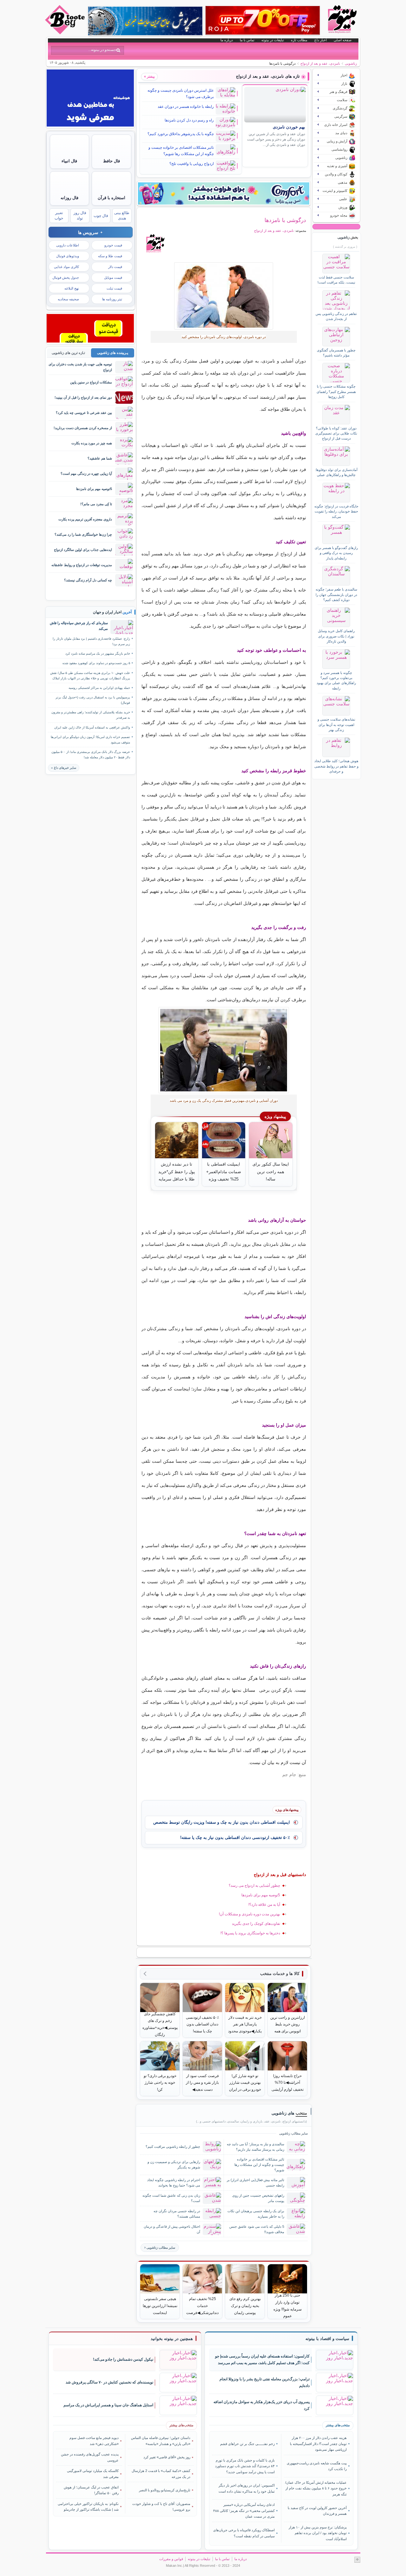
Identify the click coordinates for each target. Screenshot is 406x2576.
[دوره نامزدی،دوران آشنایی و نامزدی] (224, 296)
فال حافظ (111, 161)
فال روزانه (69, 198)
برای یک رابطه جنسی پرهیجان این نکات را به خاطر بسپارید (256, 2214)
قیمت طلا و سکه (110, 256)
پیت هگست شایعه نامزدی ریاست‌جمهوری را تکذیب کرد (317, 2466)
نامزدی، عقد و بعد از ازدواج (320, 63)
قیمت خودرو (113, 245)
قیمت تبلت (114, 288)
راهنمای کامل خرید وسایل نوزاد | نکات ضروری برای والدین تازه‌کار (336, 636)
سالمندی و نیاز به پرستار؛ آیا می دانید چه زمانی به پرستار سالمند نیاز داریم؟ (255, 2147)
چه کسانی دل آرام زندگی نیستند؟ (88, 580)
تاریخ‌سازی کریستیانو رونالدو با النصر (165, 2490)
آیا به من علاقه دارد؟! (264, 1905)
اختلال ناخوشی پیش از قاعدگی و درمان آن (172, 2229)
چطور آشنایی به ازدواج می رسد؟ (254, 1886)
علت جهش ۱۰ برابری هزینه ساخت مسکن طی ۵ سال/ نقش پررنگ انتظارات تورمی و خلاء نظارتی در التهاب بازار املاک (90, 676)
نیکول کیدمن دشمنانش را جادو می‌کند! (123, 2359)
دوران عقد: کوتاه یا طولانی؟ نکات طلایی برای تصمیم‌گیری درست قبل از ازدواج (336, 433)
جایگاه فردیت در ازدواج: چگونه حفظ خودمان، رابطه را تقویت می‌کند (336, 511)
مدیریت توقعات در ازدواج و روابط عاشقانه (82, 565)
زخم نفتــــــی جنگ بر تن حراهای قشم (247, 2444)
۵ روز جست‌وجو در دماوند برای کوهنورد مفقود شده (96, 663)
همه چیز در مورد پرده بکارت (92, 443)
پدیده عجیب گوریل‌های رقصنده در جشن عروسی (90, 2457)
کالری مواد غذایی (66, 267)
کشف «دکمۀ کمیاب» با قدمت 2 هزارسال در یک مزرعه (161, 2474)
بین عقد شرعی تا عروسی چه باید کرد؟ (84, 413)
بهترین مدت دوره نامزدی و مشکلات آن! (249, 1914)
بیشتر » (149, 76)
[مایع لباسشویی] (224, 193)
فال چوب (101, 216)
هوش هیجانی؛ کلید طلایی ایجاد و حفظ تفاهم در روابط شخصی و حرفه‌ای (336, 766)
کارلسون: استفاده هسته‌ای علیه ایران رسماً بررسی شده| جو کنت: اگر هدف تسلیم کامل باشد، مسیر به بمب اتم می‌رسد (262, 2360)
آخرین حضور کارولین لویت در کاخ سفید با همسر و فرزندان (317, 2511)
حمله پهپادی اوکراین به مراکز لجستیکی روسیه (99, 688)
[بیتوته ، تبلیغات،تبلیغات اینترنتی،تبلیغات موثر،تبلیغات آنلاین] (90, 125)
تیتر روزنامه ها (112, 299)
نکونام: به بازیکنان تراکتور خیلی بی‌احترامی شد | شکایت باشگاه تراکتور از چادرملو (88, 2507)
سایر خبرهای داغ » (64, 768)
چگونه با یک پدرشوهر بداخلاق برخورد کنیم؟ (181, 134)
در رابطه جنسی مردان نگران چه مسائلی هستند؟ (177, 2214)
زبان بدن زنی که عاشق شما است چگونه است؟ (171, 2198)
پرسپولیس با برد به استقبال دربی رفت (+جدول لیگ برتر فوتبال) (93, 700)
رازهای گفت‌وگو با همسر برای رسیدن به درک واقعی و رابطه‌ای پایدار (336, 553)
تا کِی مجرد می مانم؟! (96, 504)
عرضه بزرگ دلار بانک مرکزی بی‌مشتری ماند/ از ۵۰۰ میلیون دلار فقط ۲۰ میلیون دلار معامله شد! (91, 755)
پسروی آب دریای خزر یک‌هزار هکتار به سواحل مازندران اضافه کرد (262, 2405)
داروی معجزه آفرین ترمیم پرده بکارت (85, 519)
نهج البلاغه (72, 288)
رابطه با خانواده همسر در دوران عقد (186, 107)
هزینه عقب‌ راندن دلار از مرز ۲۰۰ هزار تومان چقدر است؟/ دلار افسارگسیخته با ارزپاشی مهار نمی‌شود (318, 2444)
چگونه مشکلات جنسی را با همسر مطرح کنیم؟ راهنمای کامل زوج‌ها (336, 392)
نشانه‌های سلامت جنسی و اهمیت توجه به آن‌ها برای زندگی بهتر (336, 725)
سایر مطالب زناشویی (161, 2248)
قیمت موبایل (113, 278)
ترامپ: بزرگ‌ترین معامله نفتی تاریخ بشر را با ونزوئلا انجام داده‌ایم (265, 2382)
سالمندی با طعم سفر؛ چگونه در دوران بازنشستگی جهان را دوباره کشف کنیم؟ (336, 595)
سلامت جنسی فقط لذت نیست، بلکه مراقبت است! (336, 280)
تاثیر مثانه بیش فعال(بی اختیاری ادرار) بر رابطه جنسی (255, 2183)
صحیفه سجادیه (68, 299)
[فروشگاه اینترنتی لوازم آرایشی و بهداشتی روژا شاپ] (263, 20)
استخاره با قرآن (111, 198)
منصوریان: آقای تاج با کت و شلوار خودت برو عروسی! (161, 2507)
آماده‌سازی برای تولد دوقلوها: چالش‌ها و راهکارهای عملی (336, 472)
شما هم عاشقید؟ (100, 458)
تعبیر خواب (59, 216)
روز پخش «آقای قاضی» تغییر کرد (167, 2457)
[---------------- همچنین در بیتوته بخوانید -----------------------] (172, 2339)
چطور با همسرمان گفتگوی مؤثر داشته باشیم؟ (336, 353)
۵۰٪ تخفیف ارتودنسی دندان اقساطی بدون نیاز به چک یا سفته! (235, 1837)
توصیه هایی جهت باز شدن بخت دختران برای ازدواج (80, 367)
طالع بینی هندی (122, 216)
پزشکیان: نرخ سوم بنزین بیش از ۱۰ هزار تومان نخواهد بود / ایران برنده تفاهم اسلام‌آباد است (318, 2533)
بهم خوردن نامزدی (289, 127)
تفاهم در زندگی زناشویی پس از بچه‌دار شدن (336, 316)
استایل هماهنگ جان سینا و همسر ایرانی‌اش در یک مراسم (108, 2405)
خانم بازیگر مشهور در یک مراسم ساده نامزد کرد (98, 654)
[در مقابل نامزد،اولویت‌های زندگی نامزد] (224, 1050)
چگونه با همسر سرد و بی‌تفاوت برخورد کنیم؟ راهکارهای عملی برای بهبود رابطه (336, 680)
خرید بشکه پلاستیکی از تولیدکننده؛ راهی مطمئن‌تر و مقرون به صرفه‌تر (91, 715)
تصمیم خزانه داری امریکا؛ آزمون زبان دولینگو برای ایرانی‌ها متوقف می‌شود (90, 740)
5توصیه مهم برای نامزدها (261, 1895)
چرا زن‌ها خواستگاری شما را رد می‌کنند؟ (83, 534)
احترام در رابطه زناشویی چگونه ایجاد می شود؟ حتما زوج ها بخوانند (174, 2183)
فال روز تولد (80, 216)
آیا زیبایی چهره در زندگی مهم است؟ (86, 474)
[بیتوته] (66, 33)
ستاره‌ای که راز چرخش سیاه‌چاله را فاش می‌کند (79, 626)
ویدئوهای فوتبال (68, 256)
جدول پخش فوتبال (66, 278)
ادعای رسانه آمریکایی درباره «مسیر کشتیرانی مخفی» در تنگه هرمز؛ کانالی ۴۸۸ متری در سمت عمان (244, 2511)
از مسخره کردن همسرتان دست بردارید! (83, 428)
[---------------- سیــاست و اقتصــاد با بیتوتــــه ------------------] (327, 2339)
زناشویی (351, 63)
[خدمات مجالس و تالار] (90, 341)
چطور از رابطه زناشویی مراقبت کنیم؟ (173, 2147)
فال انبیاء (69, 161)
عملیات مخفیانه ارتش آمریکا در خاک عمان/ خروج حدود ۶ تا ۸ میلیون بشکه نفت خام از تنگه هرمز (316, 2488)
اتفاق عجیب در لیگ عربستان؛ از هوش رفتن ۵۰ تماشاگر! (91, 2490)
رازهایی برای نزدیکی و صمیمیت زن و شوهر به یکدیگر (174, 2164)
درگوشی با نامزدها (285, 220)
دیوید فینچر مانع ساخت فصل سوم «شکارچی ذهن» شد (94, 2441)
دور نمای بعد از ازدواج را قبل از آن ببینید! (83, 397)
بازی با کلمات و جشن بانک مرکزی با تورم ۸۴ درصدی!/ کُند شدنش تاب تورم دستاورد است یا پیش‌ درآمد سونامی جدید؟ (245, 2466)
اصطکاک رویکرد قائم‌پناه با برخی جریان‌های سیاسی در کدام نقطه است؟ (244, 2533)
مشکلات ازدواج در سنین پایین (91, 382)
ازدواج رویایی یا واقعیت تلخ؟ (192, 164)
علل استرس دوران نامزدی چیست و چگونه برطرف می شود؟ (181, 94)
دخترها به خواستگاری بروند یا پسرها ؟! (250, 1933)
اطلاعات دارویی (68, 245)
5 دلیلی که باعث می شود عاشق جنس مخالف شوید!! (257, 2229)
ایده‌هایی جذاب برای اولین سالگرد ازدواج (83, 550)
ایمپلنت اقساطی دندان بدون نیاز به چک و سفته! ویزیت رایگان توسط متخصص (222, 1822)
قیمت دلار (115, 267)
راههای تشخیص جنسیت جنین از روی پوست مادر (258, 2198)
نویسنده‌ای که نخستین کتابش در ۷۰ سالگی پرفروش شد (109, 2382)
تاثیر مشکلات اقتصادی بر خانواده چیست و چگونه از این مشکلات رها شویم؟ (181, 151)
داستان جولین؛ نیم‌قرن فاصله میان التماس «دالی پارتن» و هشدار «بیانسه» (161, 2441)
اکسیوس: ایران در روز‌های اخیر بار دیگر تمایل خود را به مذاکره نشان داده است (247, 2488)
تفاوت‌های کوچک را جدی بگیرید (256, 1924)
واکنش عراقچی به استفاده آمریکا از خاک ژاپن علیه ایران (92, 727)
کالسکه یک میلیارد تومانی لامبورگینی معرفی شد (93, 2474)
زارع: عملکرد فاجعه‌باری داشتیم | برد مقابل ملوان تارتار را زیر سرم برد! (91, 641)
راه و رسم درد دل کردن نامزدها (189, 120)
